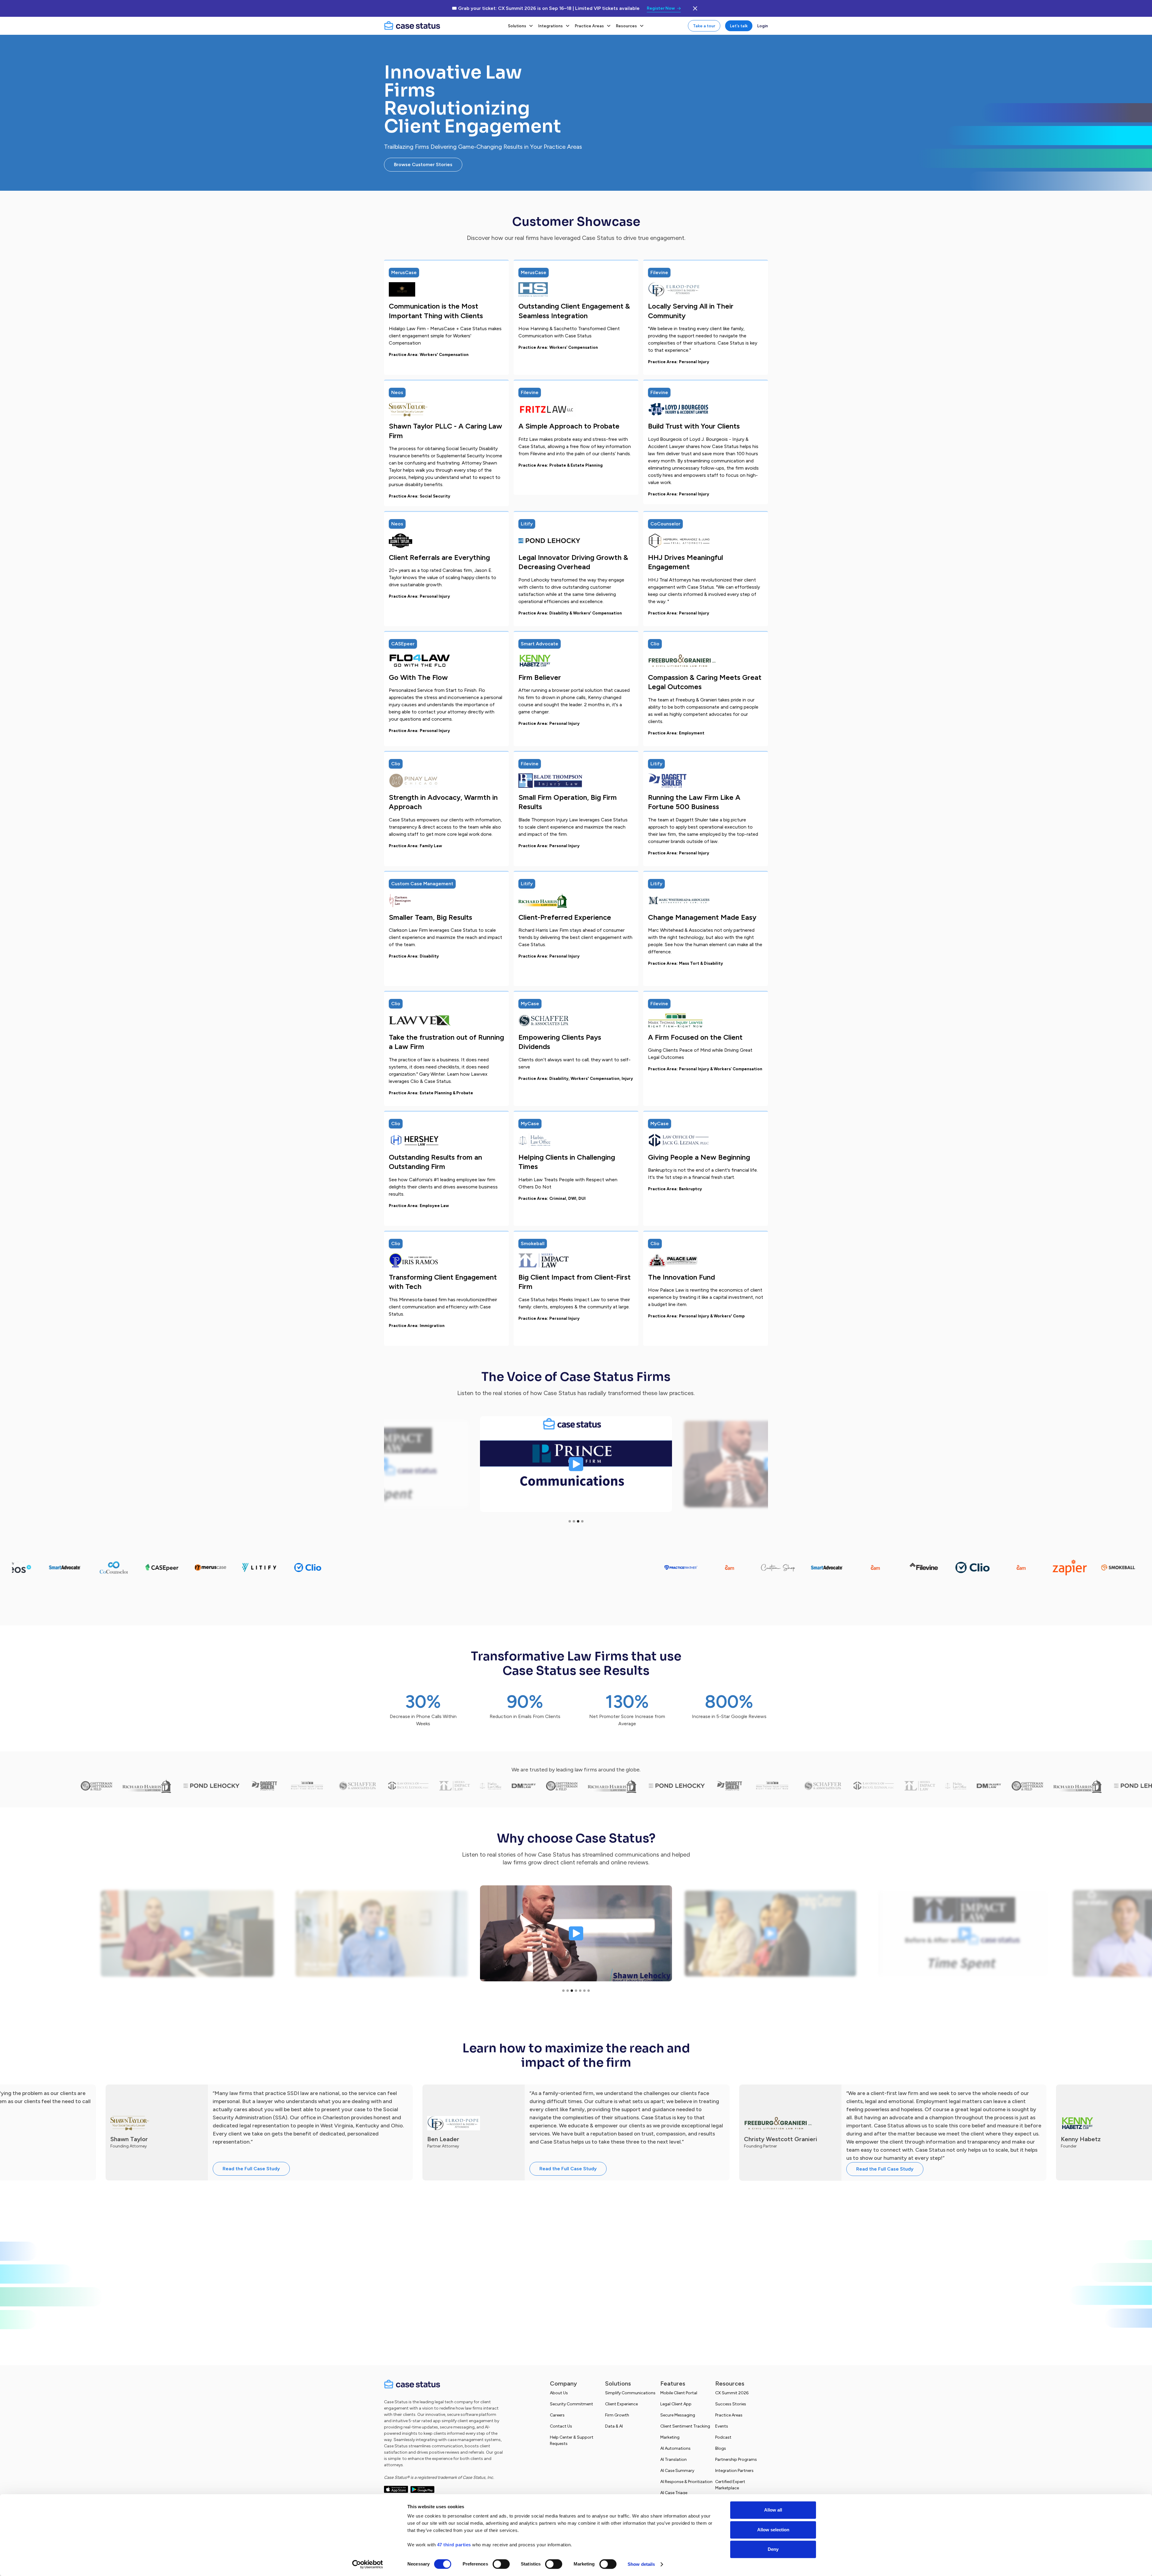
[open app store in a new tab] (396, 2489)
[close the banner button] (695, 8)
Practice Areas (729, 2415)
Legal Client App (676, 2404)
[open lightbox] (576, 1464)
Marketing (670, 2437)
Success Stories (731, 2404)
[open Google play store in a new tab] (422, 2489)
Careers (557, 2415)
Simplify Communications (630, 2393)
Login (763, 26)
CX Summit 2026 (732, 2393)
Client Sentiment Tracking (685, 2426)
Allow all (773, 2510)
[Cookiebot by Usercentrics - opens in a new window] (368, 2564)
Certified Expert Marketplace (730, 2485)
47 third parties (454, 2545)
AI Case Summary (677, 2471)
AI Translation (673, 2459)
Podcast (723, 2437)
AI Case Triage (674, 2493)
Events (722, 2426)
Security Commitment (571, 2404)
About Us (559, 2393)
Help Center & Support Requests (572, 2440)
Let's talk (739, 26)
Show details (641, 2564)
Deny (773, 2549)
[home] (442, 26)
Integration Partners (734, 2471)
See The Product (576, 2334)
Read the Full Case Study (251, 2169)
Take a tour (704, 26)
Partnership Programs (736, 2459)
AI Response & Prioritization (686, 2482)
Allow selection (773, 2530)
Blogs (721, 2448)
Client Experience (621, 2404)
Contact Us (561, 2426)
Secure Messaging (678, 2415)
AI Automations (675, 2448)
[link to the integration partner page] (499, 1567)
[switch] (501, 2564)
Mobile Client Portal (679, 2393)
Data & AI (614, 2426)
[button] (521, 26)
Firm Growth (617, 2415)
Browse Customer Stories (423, 164)
